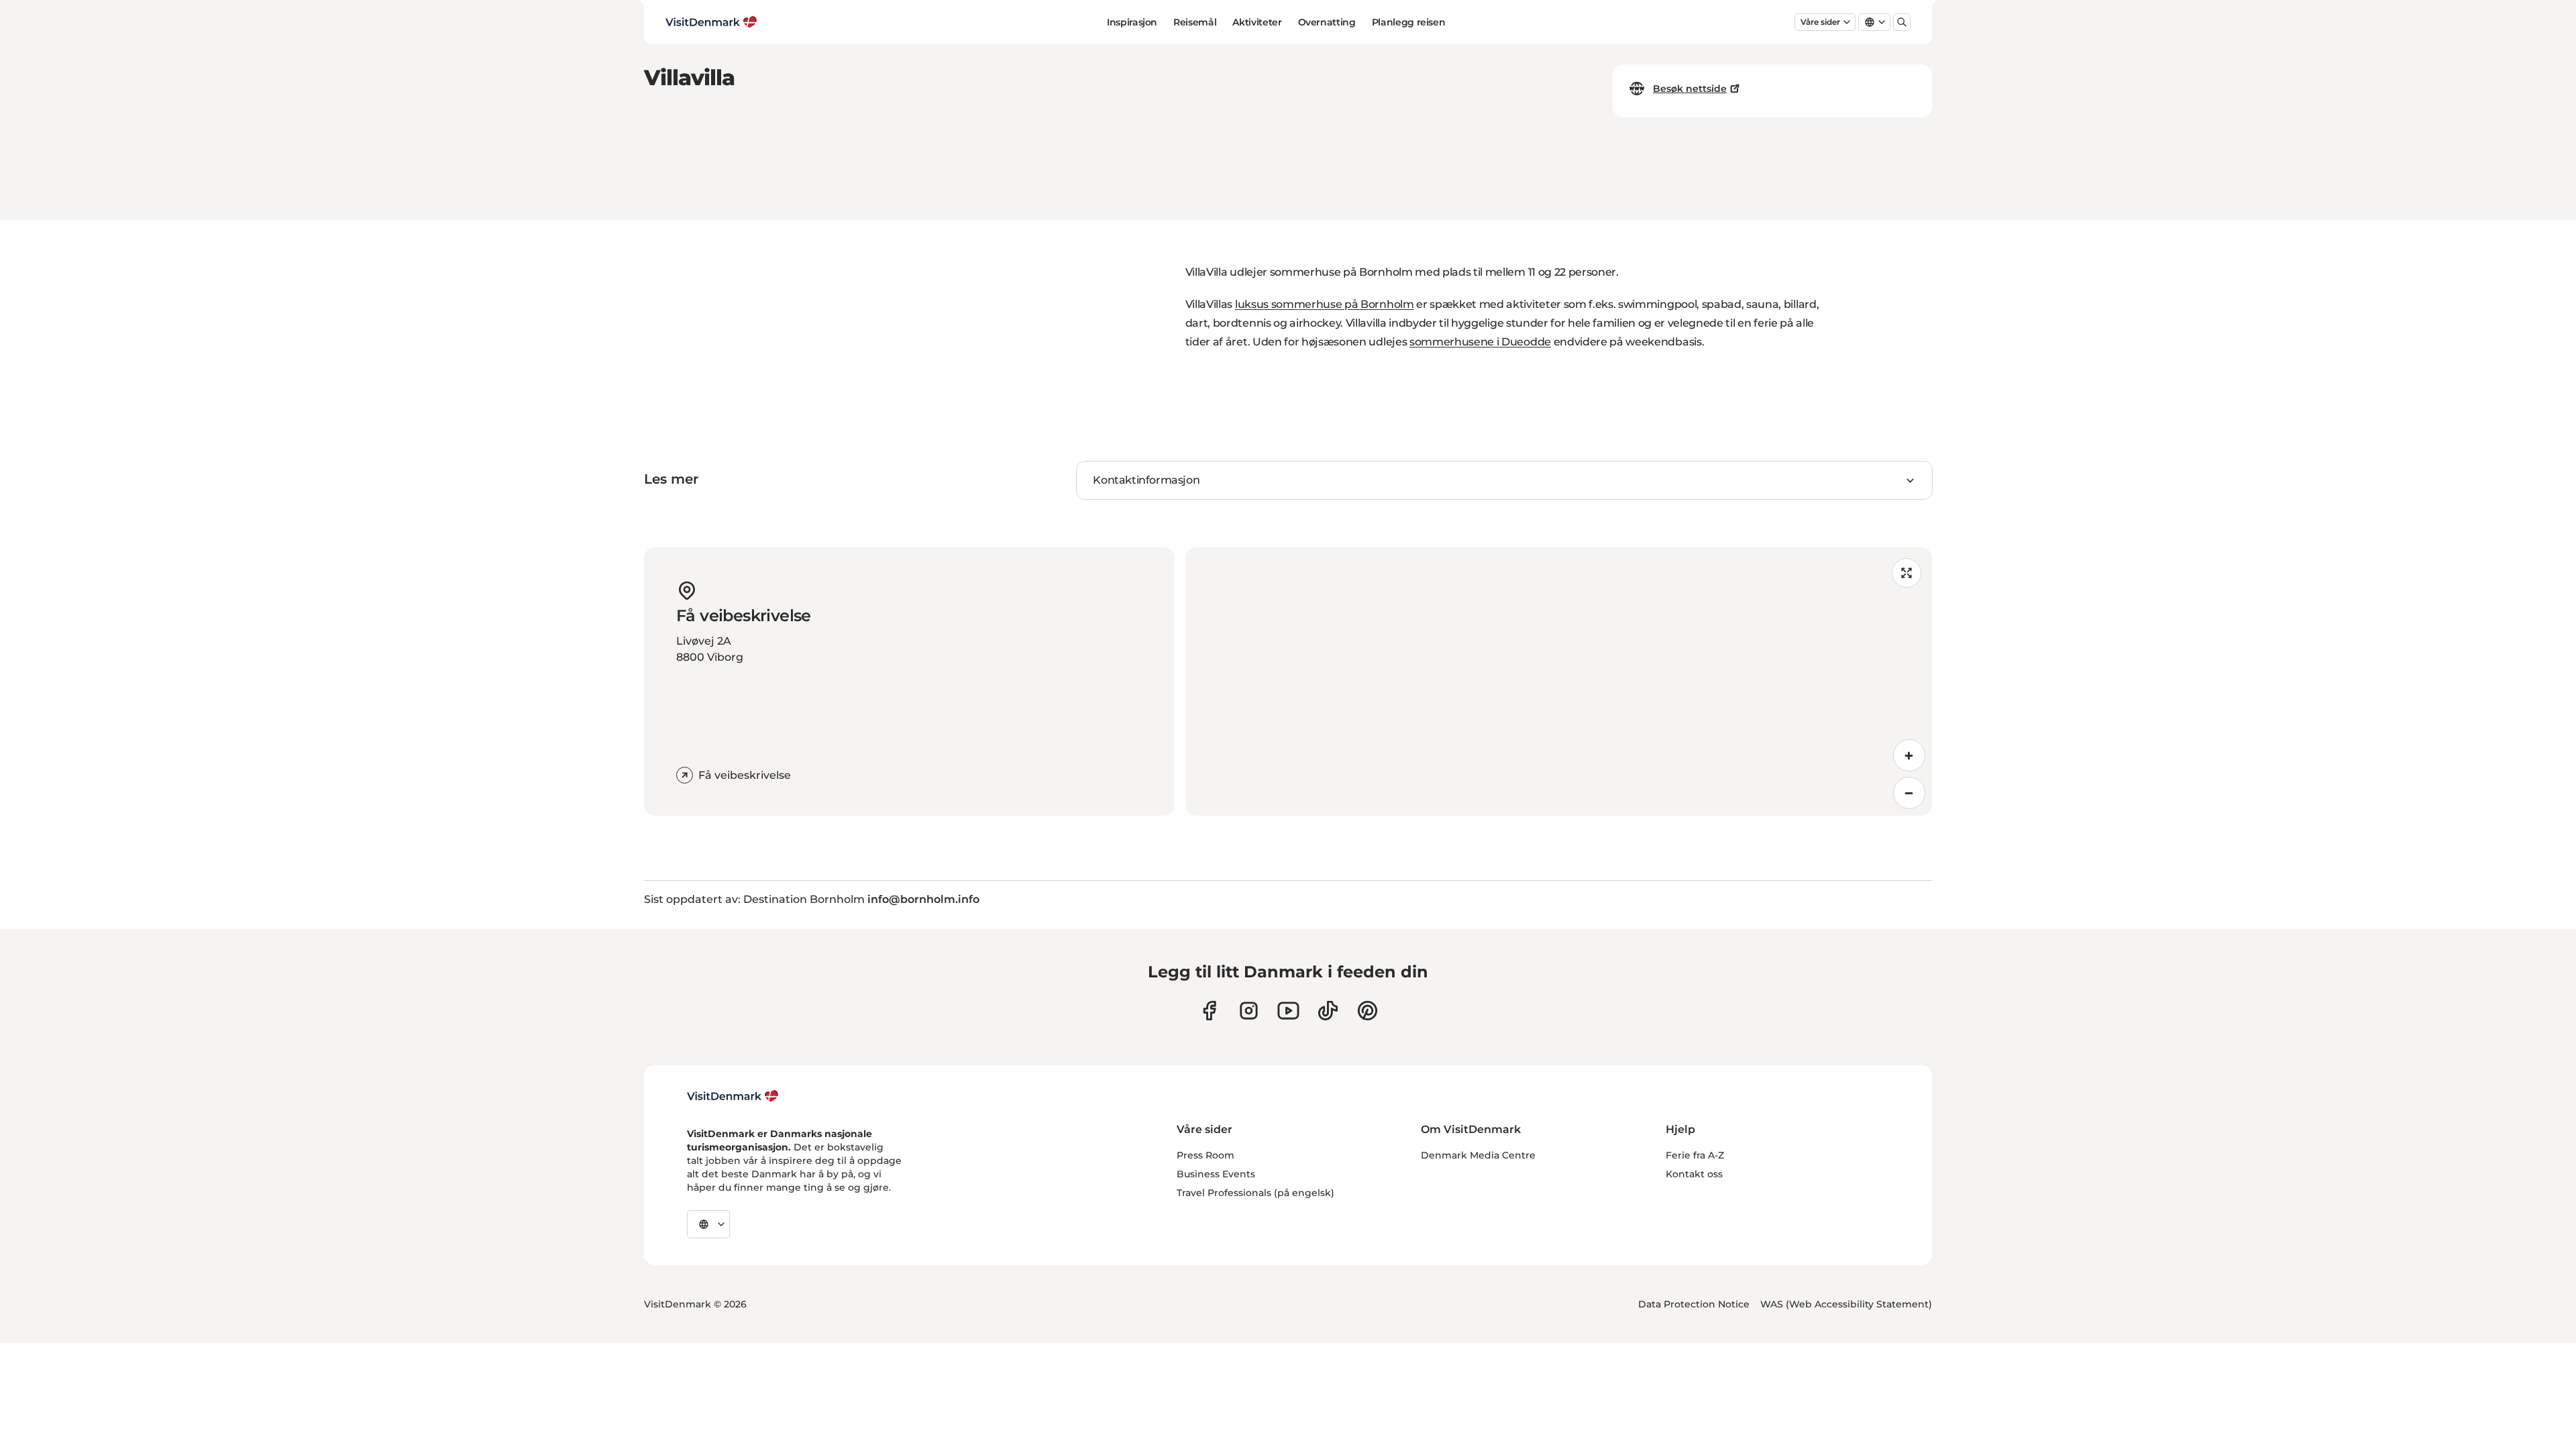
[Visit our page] (1249, 1011)
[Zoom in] (1909, 755)
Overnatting (1327, 22)
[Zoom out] (1909, 793)
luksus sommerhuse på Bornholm (1325, 304)
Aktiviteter (1257, 22)
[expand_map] (1907, 573)
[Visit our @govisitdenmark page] (1328, 1011)
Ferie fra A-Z (1695, 1155)
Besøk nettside (1690, 89)
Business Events (1216, 1174)
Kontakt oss (1694, 1174)
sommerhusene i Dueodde (1480, 342)
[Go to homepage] (711, 22)
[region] (1559, 682)
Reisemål (1195, 22)
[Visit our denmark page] (1209, 1011)
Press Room (1205, 1155)
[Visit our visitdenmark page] (1288, 1011)
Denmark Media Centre (1478, 1155)
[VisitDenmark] (733, 1096)
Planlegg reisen (1409, 22)
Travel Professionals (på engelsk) (1255, 1193)
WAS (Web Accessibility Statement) (1846, 1304)
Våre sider (1820, 22)
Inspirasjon (1132, 22)
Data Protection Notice (1694, 1304)
